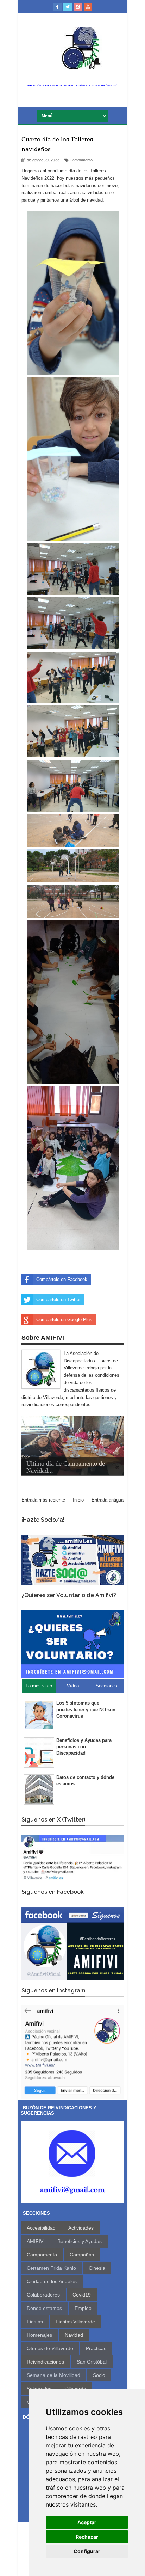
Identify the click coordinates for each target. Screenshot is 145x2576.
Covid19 (82, 2295)
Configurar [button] (87, 2551)
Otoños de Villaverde (50, 2348)
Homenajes (39, 2335)
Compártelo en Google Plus (64, 1320)
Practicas (96, 2348)
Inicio (78, 1500)
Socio (99, 2375)
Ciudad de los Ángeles (52, 2281)
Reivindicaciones (45, 2362)
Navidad (74, 2335)
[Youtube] (88, 7)
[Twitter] (68, 7)
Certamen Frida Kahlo (51, 2268)
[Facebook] (57, 7)
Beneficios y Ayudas (80, 2241)
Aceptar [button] (87, 2522)
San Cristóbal (92, 2362)
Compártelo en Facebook (62, 1279)
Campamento (81, 160)
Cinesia (97, 2268)
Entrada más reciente (43, 1500)
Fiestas (35, 2322)
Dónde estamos (44, 2308)
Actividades (81, 2228)
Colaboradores (43, 2295)
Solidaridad (39, 2389)
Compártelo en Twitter (58, 1299)
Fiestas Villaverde (75, 2322)
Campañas (82, 2255)
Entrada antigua (108, 1500)
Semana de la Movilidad (53, 2375)
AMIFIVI (36, 2241)
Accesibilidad (41, 2228)
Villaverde (75, 2389)
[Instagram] (78, 7)
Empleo (83, 2308)
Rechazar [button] (87, 2537)
